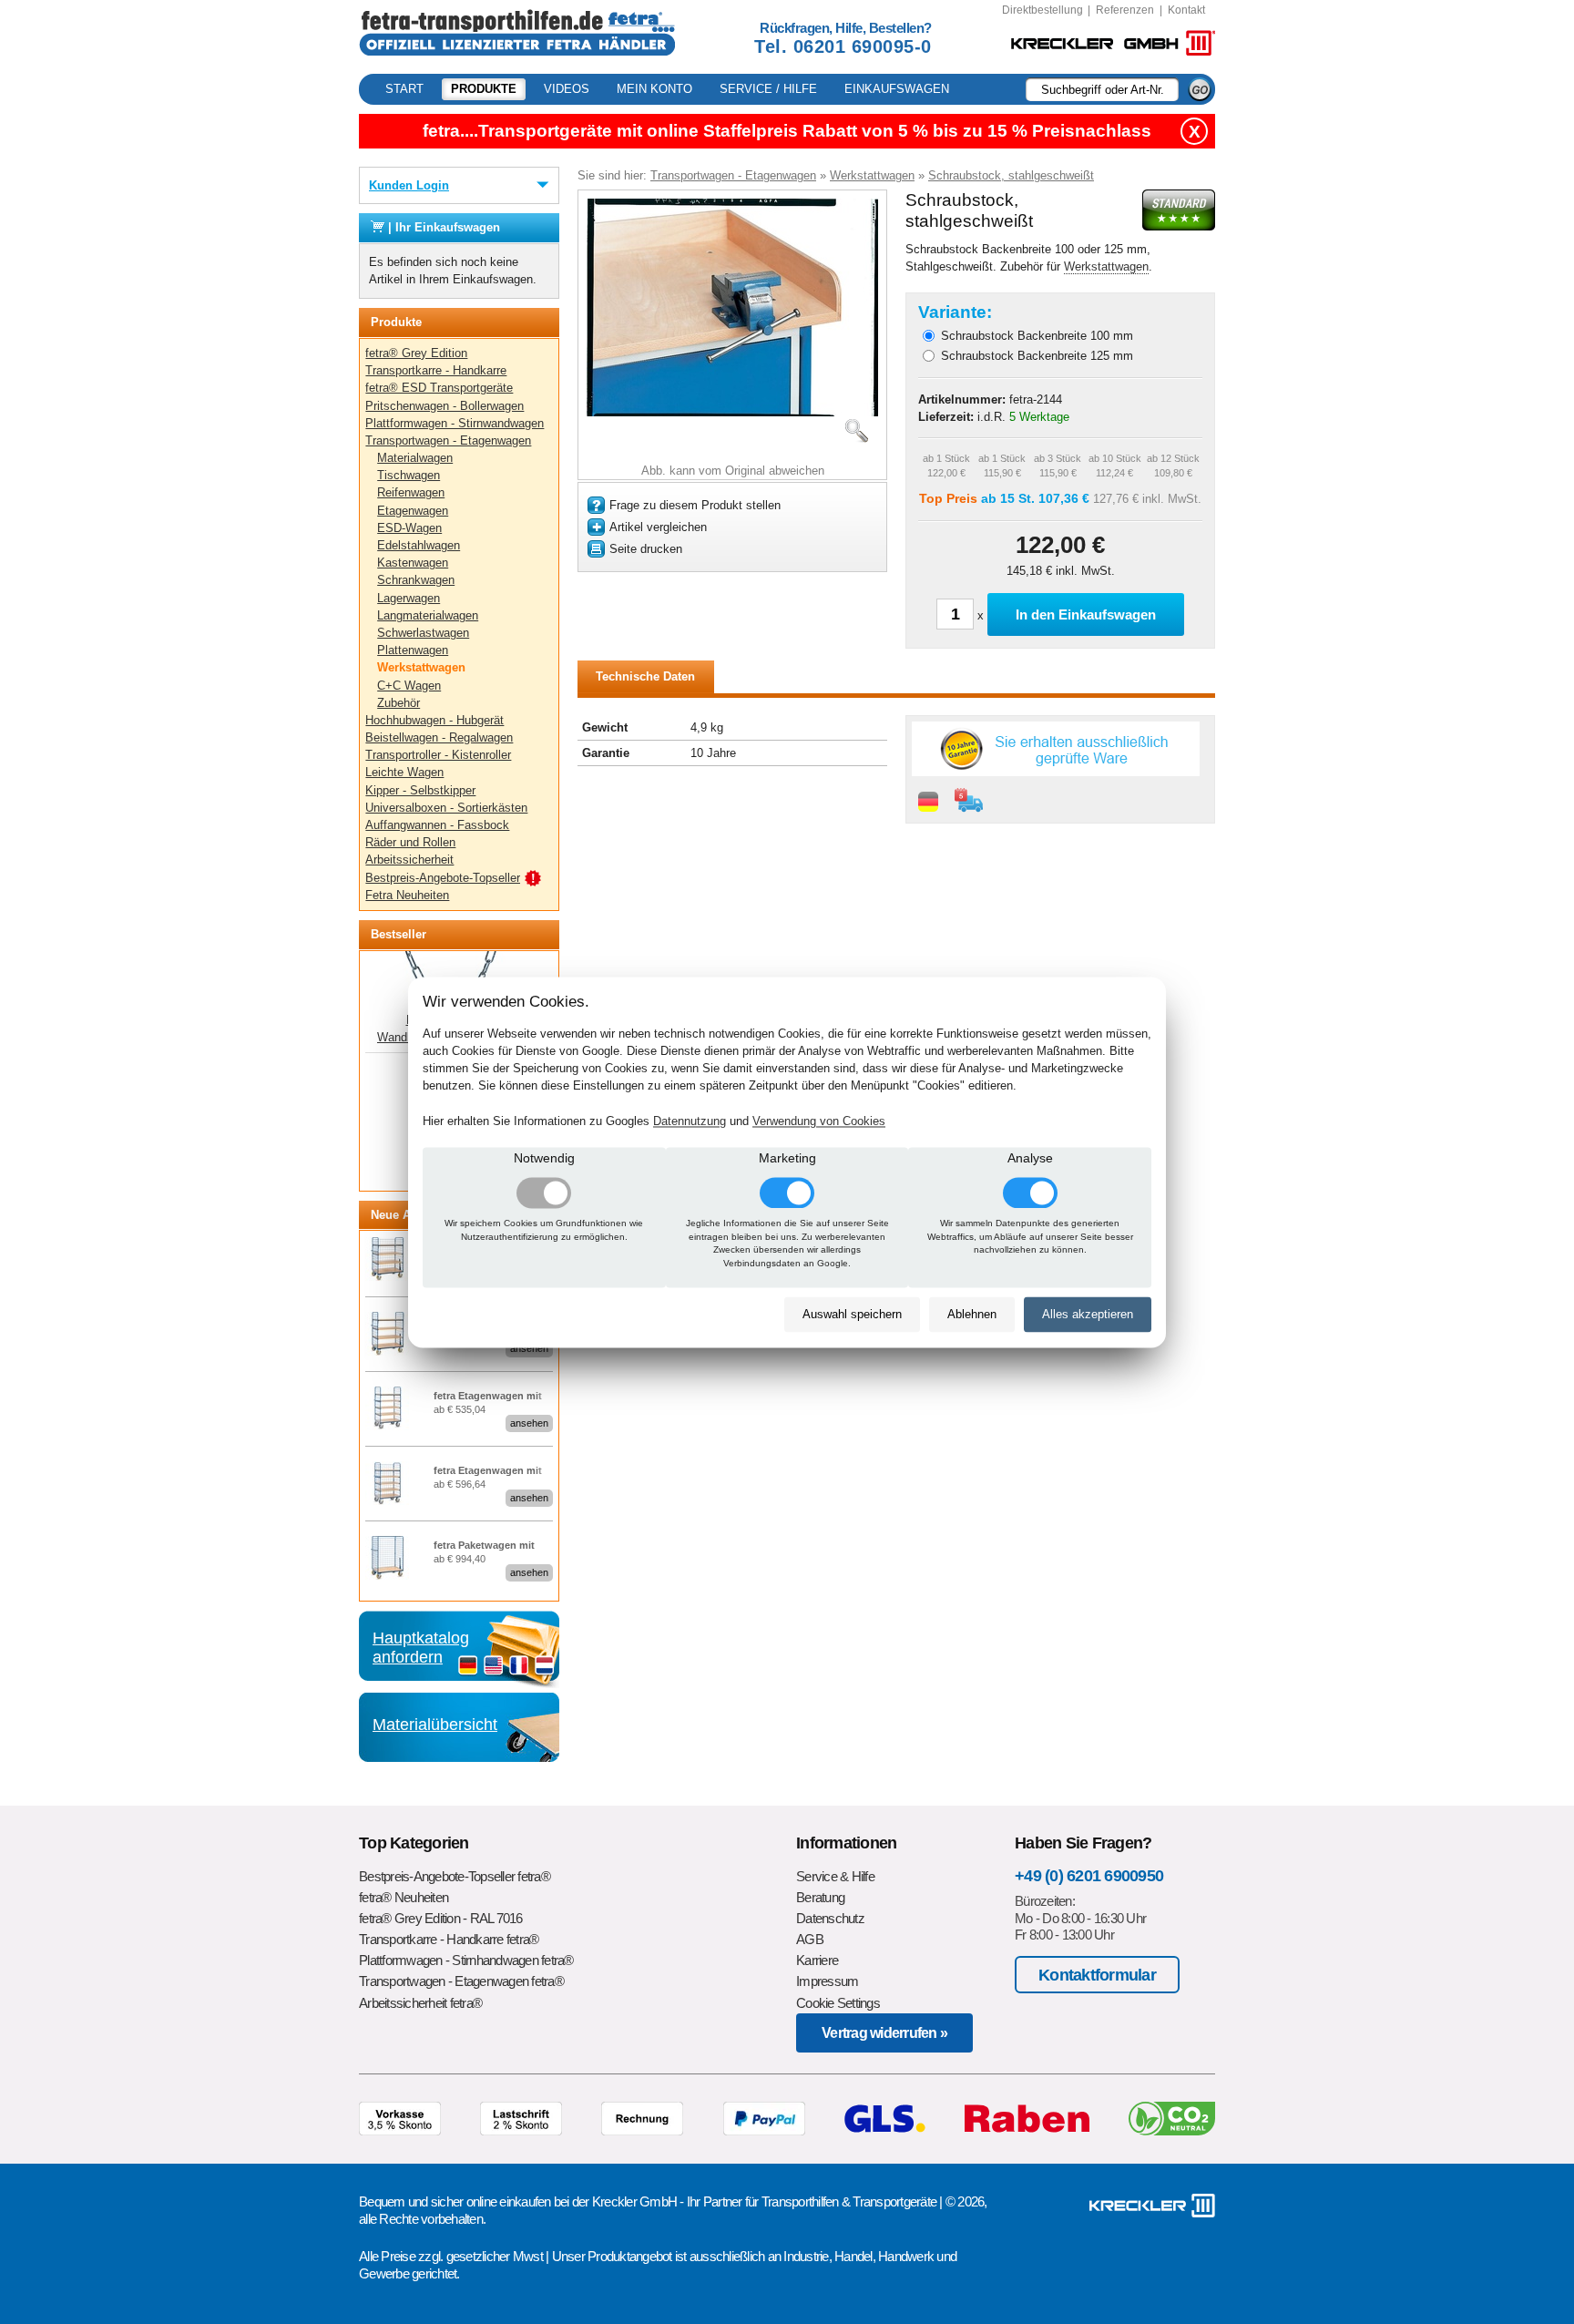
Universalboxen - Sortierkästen (446, 808)
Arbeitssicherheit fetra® (420, 2003)
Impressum (827, 1981)
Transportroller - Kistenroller (438, 755)
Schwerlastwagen (423, 633)
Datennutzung (690, 1121)
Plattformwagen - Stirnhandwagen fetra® (466, 1960)
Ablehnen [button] (972, 1315)
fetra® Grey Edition (416, 353)
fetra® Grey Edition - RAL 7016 (441, 1918)
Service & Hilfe (835, 1876)
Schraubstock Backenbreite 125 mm (1037, 356)
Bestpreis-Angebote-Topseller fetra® (455, 1876)
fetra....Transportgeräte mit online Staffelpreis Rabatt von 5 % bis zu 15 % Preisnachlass (787, 131)
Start (404, 89)
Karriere (817, 1960)
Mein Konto (654, 89)
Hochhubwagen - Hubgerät (434, 720)
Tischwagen (409, 475)
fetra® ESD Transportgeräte (439, 388)
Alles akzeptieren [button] (1088, 1315)
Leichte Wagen (404, 772)
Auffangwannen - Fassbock (437, 825)
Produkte (484, 89)
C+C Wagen (409, 686)
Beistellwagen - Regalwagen (439, 737)
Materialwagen (415, 458)
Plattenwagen (413, 650)
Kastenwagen (413, 563)
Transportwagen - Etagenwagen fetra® (461, 1981)
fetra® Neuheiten (404, 1897)
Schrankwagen (416, 580)
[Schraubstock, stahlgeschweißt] (732, 412)
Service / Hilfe (768, 89)
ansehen (529, 1348)
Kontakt (1186, 10)
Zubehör (399, 703)
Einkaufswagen (897, 89)
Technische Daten (645, 676)
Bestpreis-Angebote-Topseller (443, 878)
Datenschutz (830, 1918)
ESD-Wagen (409, 528)
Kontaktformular (1097, 1975)
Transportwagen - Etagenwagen (448, 440)
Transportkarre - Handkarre (436, 370)
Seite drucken (646, 549)
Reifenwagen (411, 492)
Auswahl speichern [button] (852, 1315)
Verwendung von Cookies (819, 1121)
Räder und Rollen (410, 842)
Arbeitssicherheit (409, 860)
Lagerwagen (409, 598)
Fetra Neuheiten (407, 895)
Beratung (820, 1897)
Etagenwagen (413, 511)
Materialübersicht (435, 1725)
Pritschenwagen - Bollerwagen (445, 406)
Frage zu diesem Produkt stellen (695, 505)
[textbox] (1102, 89)
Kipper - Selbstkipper (420, 790)
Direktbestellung (1043, 10)
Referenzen (1125, 10)
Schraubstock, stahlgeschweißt (1011, 175)
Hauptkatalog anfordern (421, 1647)
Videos (567, 89)
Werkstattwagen (421, 667)
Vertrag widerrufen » (884, 2033)
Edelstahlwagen (419, 545)
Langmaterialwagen (428, 615)
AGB (810, 1939)
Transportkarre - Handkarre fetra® (449, 1939)
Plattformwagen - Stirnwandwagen (455, 423)
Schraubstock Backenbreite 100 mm (1037, 336)
